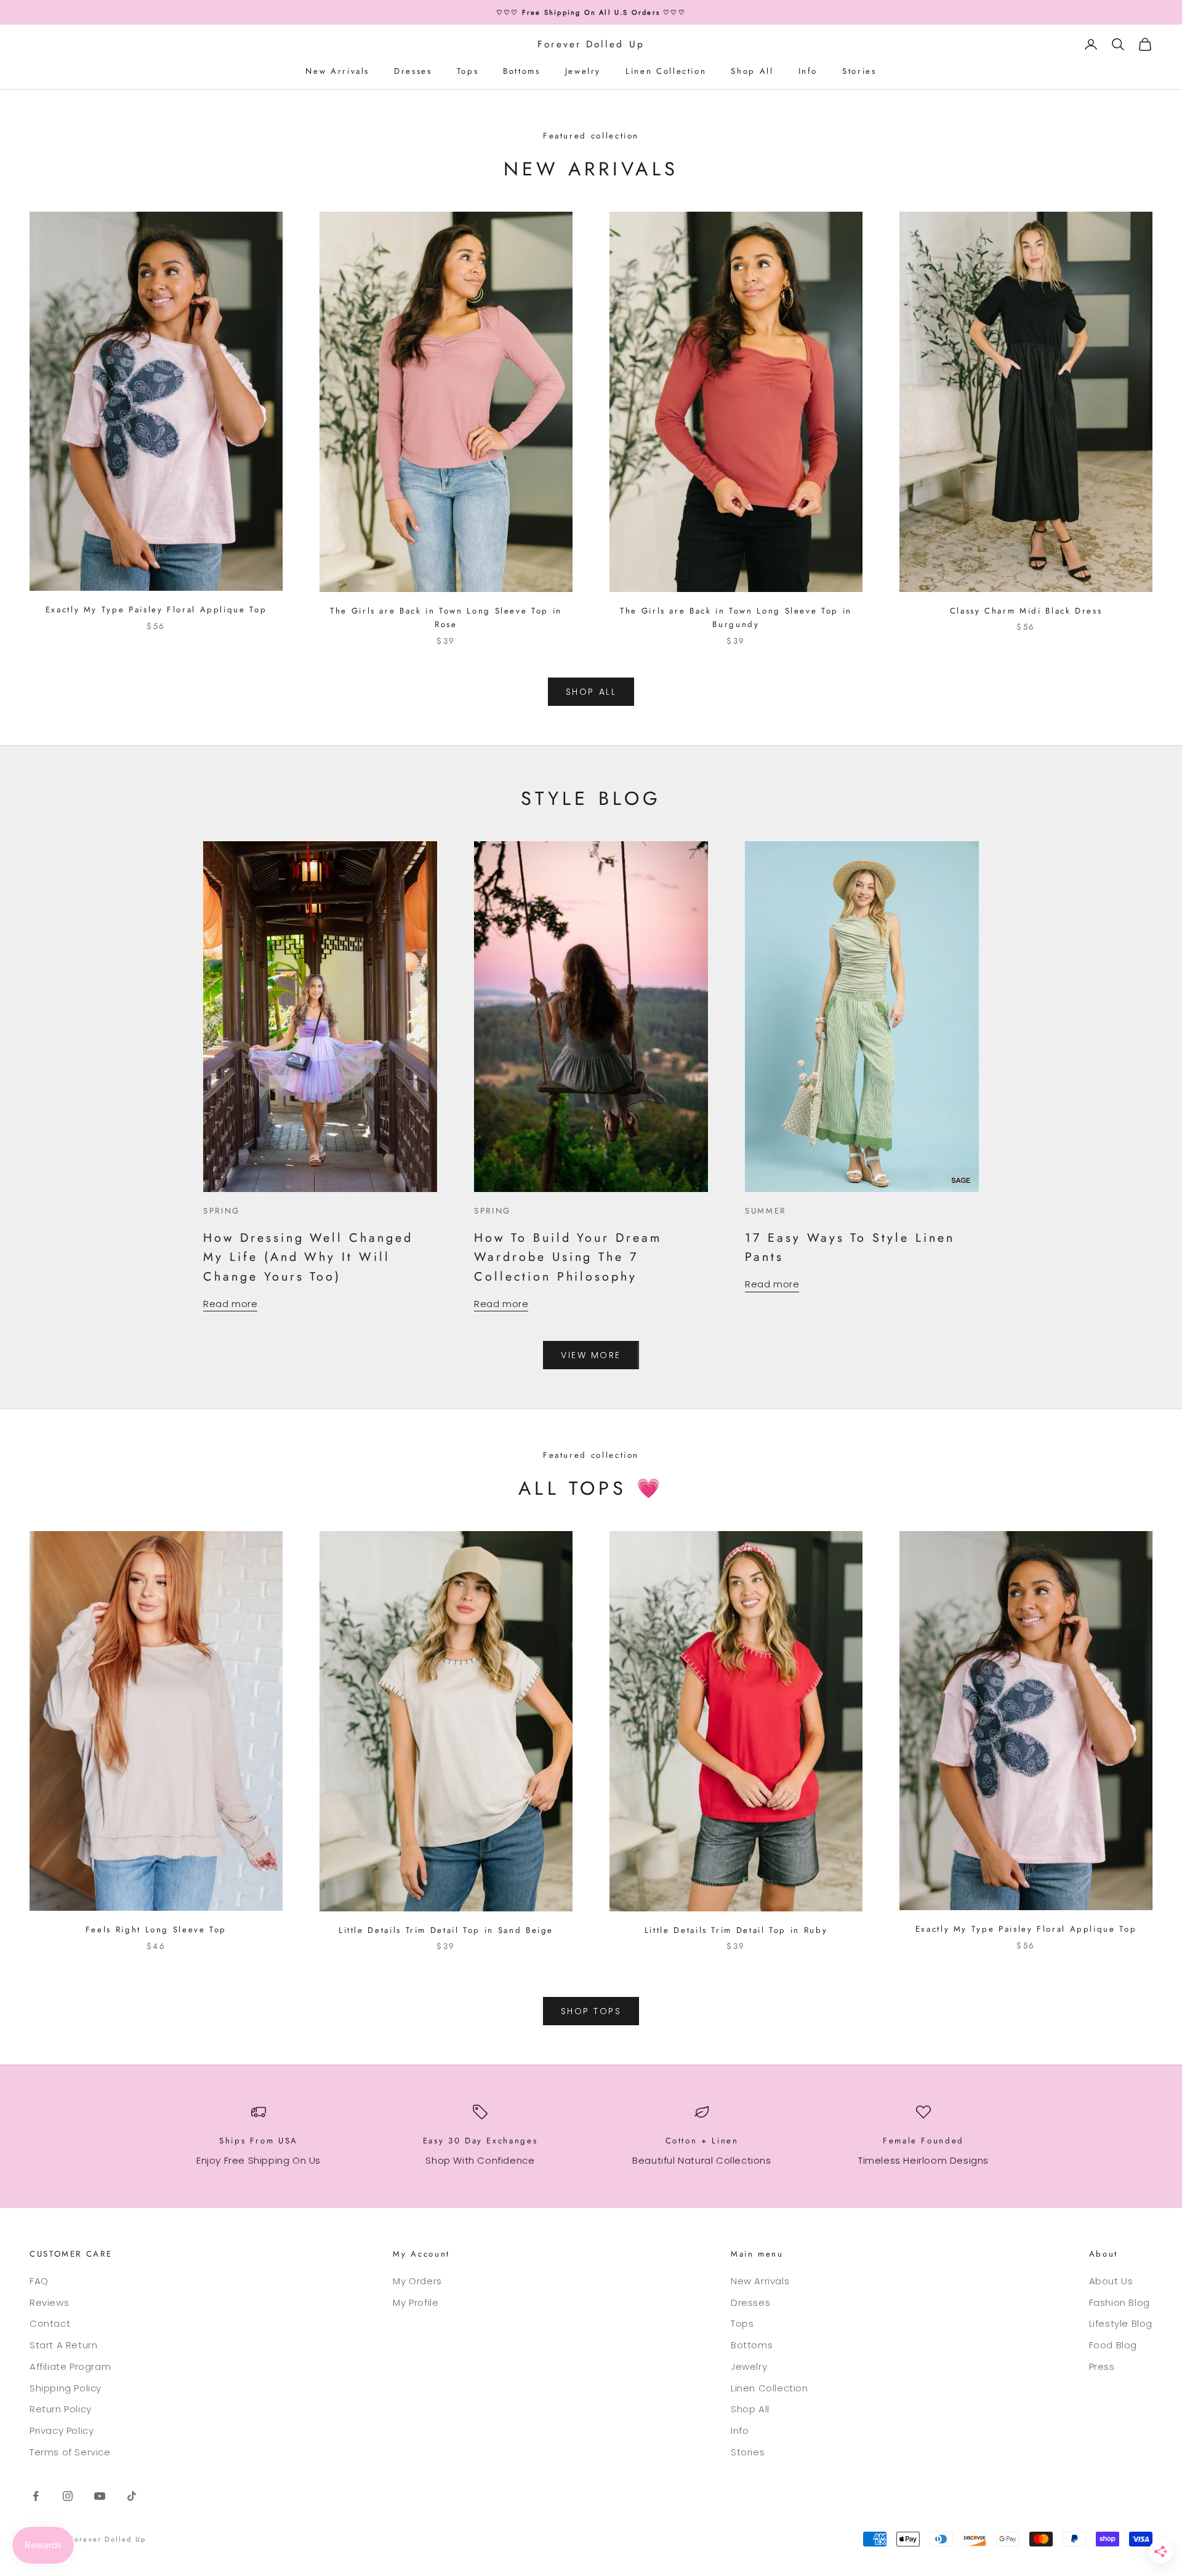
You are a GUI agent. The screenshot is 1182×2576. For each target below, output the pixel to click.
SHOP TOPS (591, 2011)
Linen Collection (666, 71)
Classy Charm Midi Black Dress (1026, 611)
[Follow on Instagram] (68, 2496)
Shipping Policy (66, 2388)
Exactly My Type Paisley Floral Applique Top (156, 610)
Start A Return (63, 2345)
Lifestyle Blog (1121, 2323)
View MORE (591, 1355)
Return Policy (61, 2409)
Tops (468, 71)
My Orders (417, 2281)
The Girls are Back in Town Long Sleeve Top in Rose (446, 618)
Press (1102, 2366)
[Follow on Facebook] (36, 2496)
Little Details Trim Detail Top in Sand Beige (446, 1930)
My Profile (416, 2302)
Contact (50, 2323)
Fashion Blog (1120, 2302)
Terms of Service (70, 2452)
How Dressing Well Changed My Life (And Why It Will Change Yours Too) (308, 1257)
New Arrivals (337, 71)
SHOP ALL (591, 692)
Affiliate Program (70, 2366)
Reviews (49, 2302)
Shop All (752, 71)
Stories (859, 71)
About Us (1111, 2281)
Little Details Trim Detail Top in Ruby (736, 1930)
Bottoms (521, 71)
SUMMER (766, 1211)
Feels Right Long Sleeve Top (156, 1930)
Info (808, 71)
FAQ (39, 2281)
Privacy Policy (62, 2430)
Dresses (413, 71)
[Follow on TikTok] (132, 2496)
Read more (230, 1304)
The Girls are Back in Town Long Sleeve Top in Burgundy (736, 618)
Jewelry (583, 71)
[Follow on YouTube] (100, 2496)
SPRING (222, 1211)
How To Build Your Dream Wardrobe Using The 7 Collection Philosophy (568, 1257)
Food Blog (1113, 2345)
